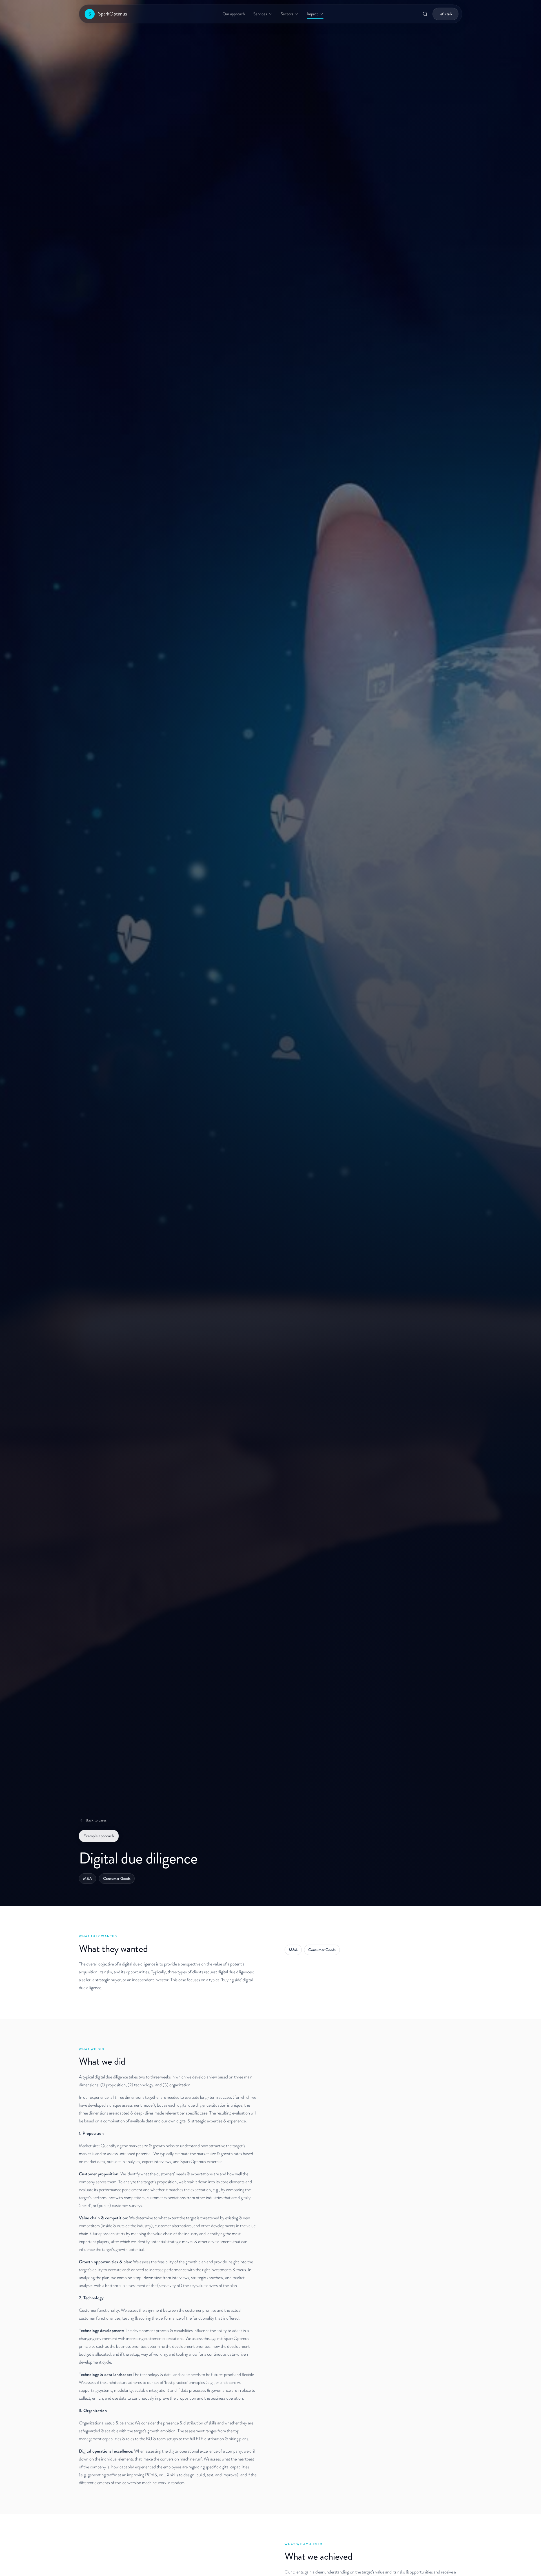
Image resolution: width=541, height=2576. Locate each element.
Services (260, 14)
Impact (312, 14)
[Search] (425, 14)
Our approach (234, 14)
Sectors (287, 14)
